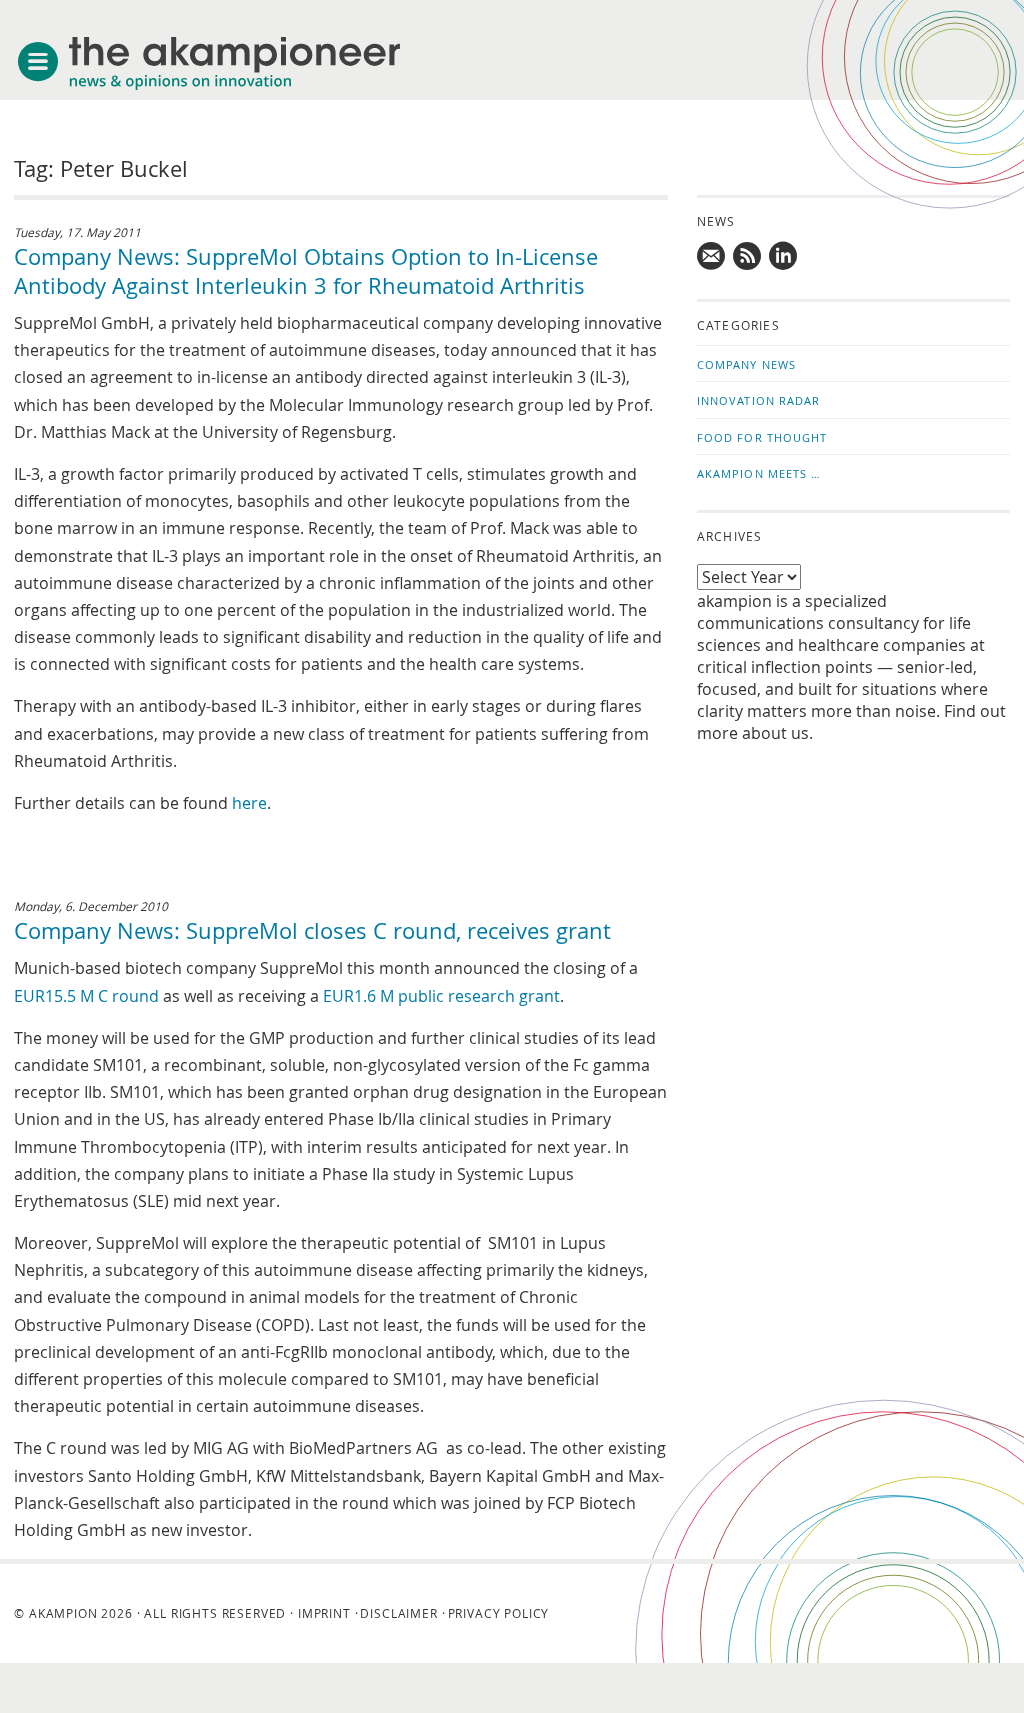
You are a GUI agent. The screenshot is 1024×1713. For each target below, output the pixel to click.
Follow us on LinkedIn (784, 256)
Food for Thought (762, 437)
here (249, 803)
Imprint (324, 1613)
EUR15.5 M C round (86, 996)
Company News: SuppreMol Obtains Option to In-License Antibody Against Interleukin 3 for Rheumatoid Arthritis (306, 271)
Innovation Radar (759, 400)
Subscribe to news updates (748, 256)
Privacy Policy (499, 1613)
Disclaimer (398, 1613)
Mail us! (712, 256)
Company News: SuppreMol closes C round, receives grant (312, 930)
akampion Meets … (759, 473)
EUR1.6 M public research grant (441, 996)
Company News (746, 364)
